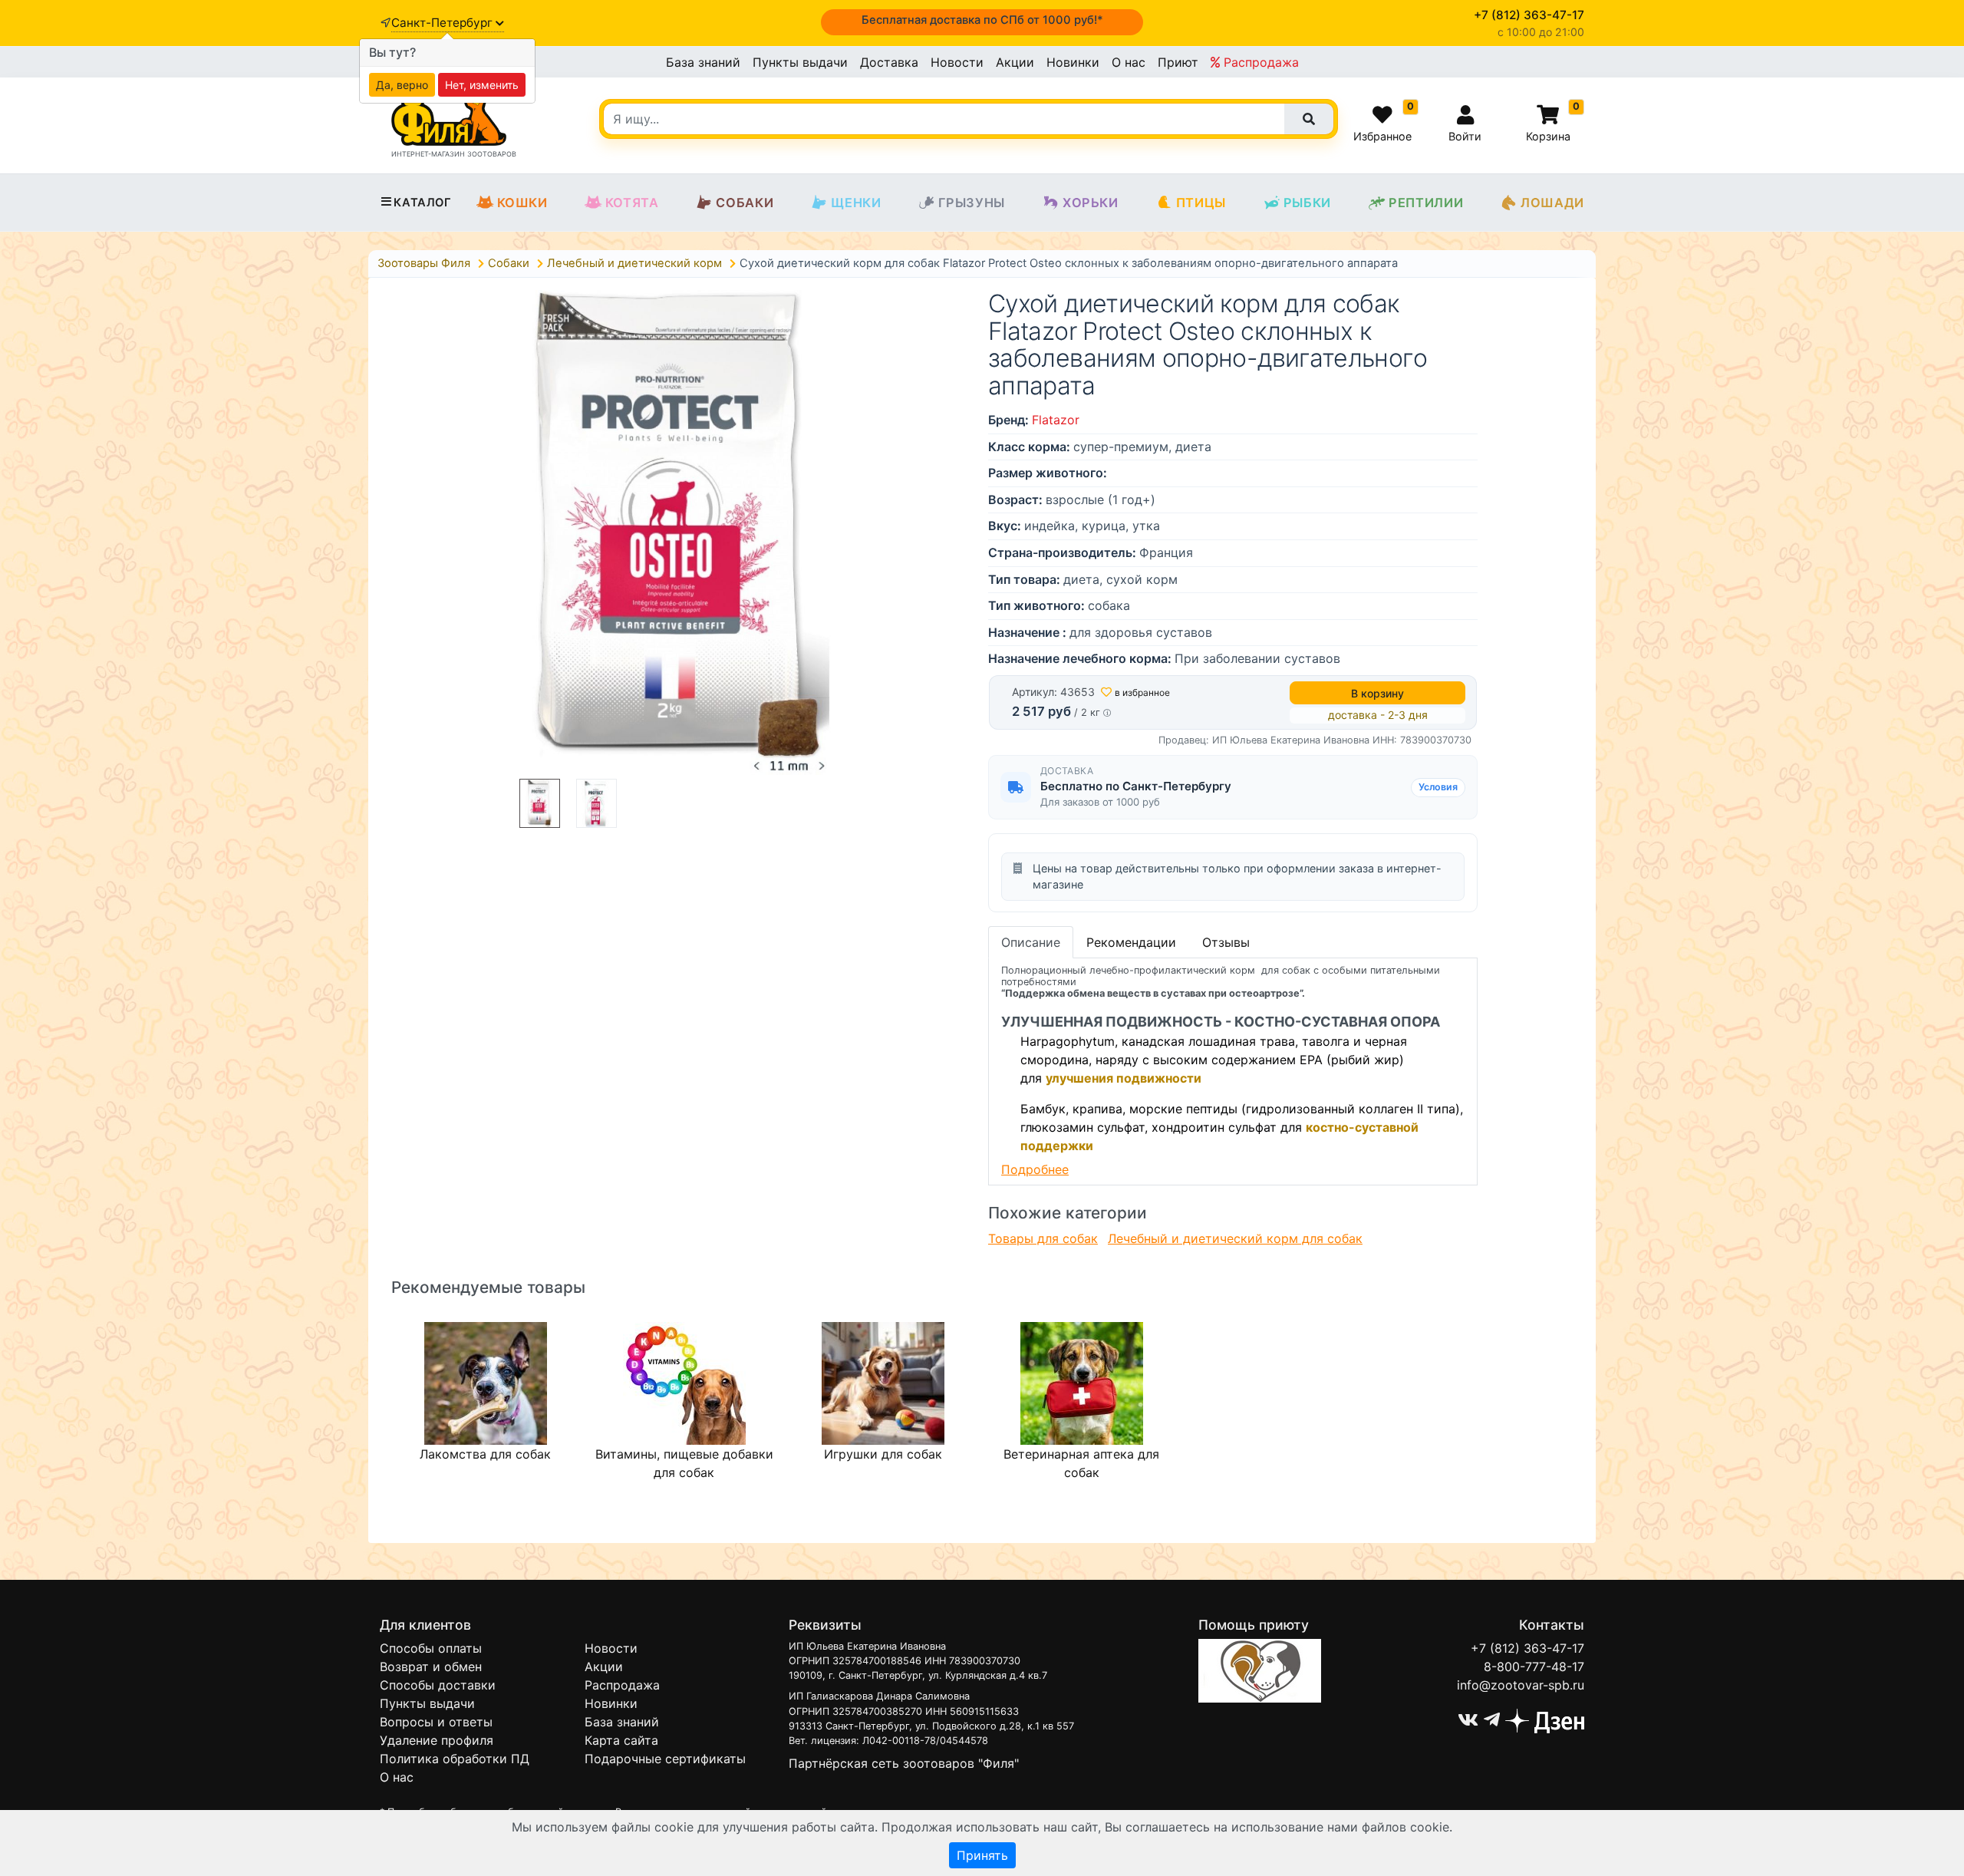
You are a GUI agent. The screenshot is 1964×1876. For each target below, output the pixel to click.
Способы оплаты (431, 1648)
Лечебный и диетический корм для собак (1235, 1238)
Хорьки (1091, 203)
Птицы (1201, 203)
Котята (632, 203)
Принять (982, 1855)
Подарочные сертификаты (665, 1759)
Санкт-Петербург (443, 23)
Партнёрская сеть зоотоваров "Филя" (904, 1763)
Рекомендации (1131, 942)
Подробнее (1035, 1169)
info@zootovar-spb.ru (1521, 1685)
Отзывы (1226, 942)
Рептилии (1426, 203)
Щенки (856, 203)
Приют (1178, 62)
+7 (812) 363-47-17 (1527, 1648)
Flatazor (1056, 420)
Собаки (745, 203)
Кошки (522, 203)
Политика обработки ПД (455, 1759)
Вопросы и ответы (436, 1722)
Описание (1031, 942)
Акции (1015, 62)
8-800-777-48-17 (1534, 1667)
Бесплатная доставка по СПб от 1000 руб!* (982, 20)
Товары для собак (1043, 1238)
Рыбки (1307, 203)
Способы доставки (438, 1685)
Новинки (1073, 62)
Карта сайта (621, 1740)
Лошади (1552, 203)
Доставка (889, 62)
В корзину (1377, 693)
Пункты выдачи (800, 62)
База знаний (703, 62)
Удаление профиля (437, 1740)
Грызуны (972, 203)
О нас (1129, 62)
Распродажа (1259, 62)
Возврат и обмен (431, 1667)
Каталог (422, 203)
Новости (957, 62)
